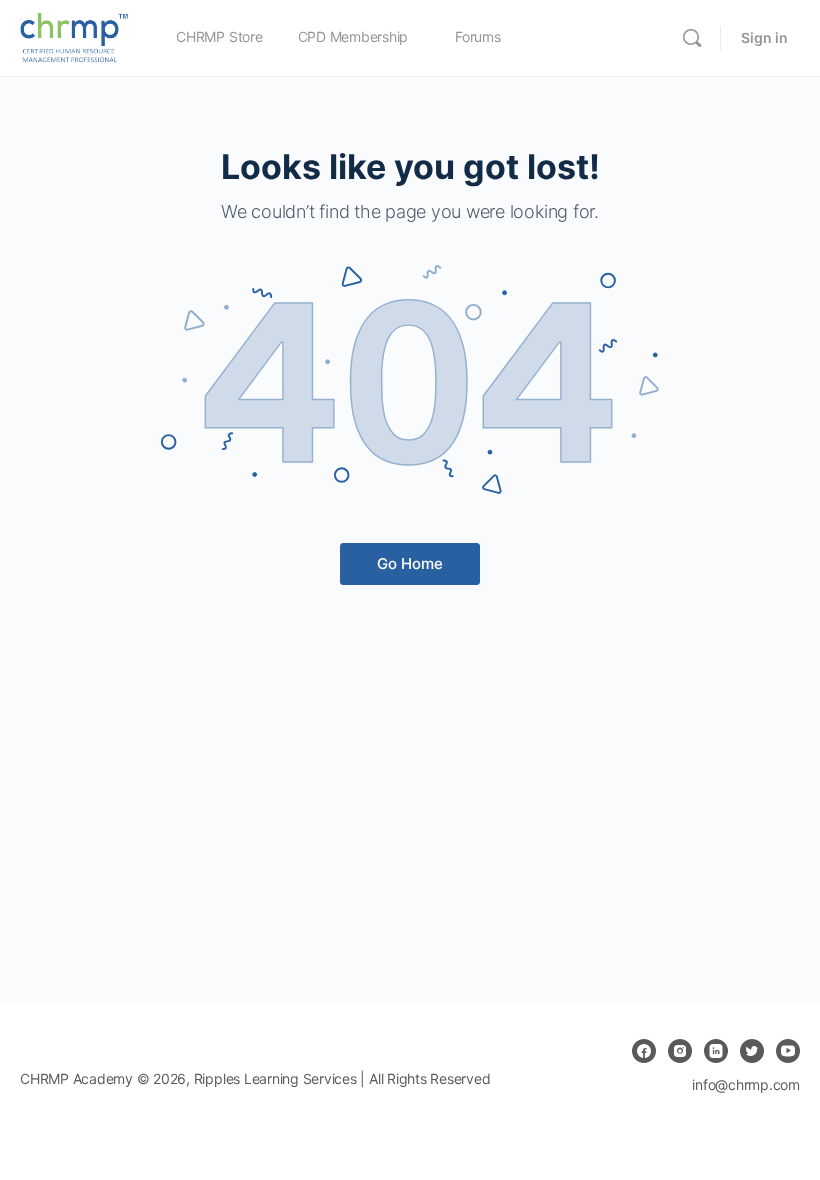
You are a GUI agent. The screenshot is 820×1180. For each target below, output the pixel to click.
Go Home (410, 563)
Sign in (764, 37)
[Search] (692, 38)
